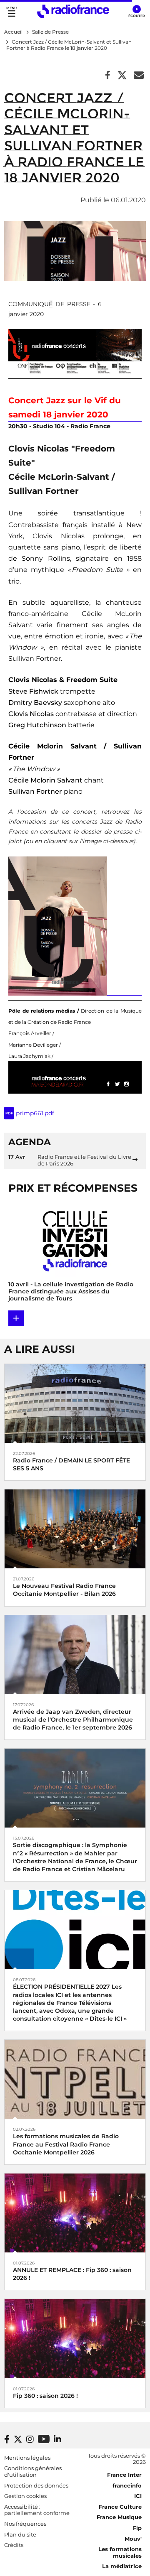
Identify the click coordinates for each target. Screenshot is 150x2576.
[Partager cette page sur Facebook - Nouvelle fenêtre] (108, 76)
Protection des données (36, 2485)
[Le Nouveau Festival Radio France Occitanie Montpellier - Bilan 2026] (75, 1528)
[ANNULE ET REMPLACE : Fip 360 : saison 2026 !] (75, 2212)
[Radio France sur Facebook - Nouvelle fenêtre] (7, 2439)
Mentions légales (27, 2458)
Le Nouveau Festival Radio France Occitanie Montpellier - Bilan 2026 (64, 1590)
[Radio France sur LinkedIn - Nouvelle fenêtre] (57, 2439)
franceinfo (127, 2485)
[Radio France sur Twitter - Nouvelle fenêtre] (18, 2439)
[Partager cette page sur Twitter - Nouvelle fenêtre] (122, 76)
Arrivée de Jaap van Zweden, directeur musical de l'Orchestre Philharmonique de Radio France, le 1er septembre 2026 (73, 1720)
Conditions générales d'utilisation (33, 2471)
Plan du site (20, 2534)
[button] (136, 12)
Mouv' (133, 2539)
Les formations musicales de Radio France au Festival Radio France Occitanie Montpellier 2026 (66, 2144)
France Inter (124, 2475)
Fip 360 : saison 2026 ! (45, 2396)
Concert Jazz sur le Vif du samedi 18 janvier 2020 (65, 407)
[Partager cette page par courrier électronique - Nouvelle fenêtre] (139, 76)
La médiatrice (122, 2566)
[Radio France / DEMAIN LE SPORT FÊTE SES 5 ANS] (75, 1403)
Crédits (14, 2545)
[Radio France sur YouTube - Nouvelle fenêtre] (44, 2439)
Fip (137, 2528)
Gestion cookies (25, 2496)
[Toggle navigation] (11, 11)
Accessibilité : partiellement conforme (37, 2510)
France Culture (120, 2507)
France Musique (119, 2517)
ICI (138, 2496)
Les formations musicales (120, 2552)
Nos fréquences (25, 2524)
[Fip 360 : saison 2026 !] (75, 2338)
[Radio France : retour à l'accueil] (73, 11)
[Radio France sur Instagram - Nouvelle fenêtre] (30, 2439)
